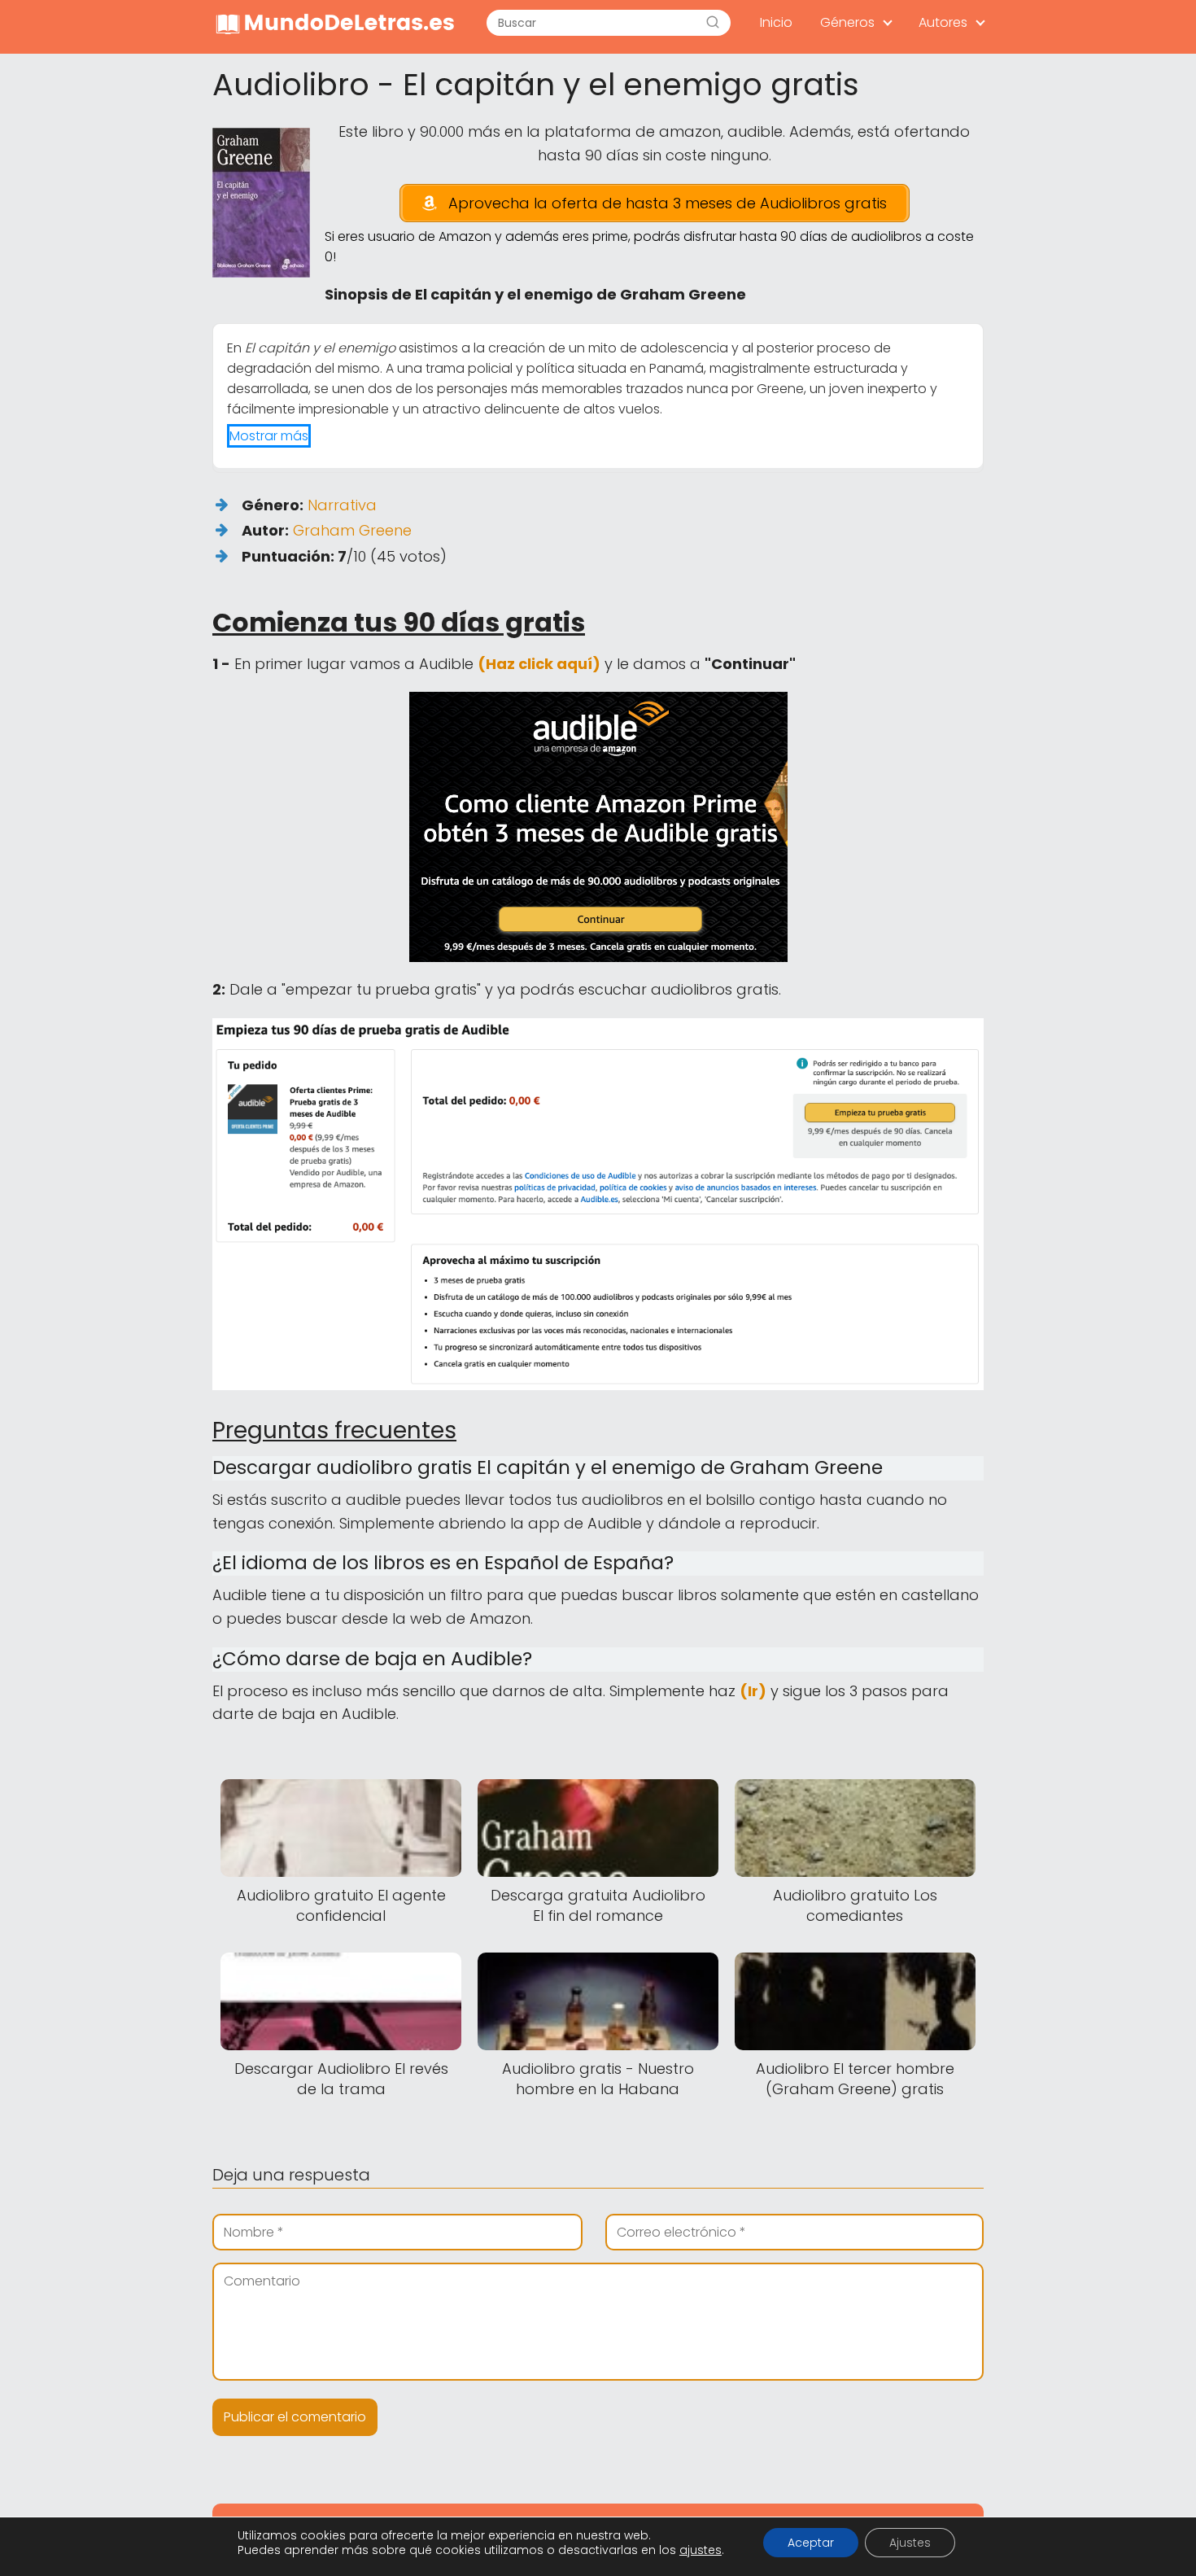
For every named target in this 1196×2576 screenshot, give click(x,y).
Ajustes (910, 2543)
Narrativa (342, 505)
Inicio (776, 22)
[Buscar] (713, 23)
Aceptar (811, 2543)
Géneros (847, 22)
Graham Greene (352, 530)
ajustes (701, 2550)
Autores (943, 22)
